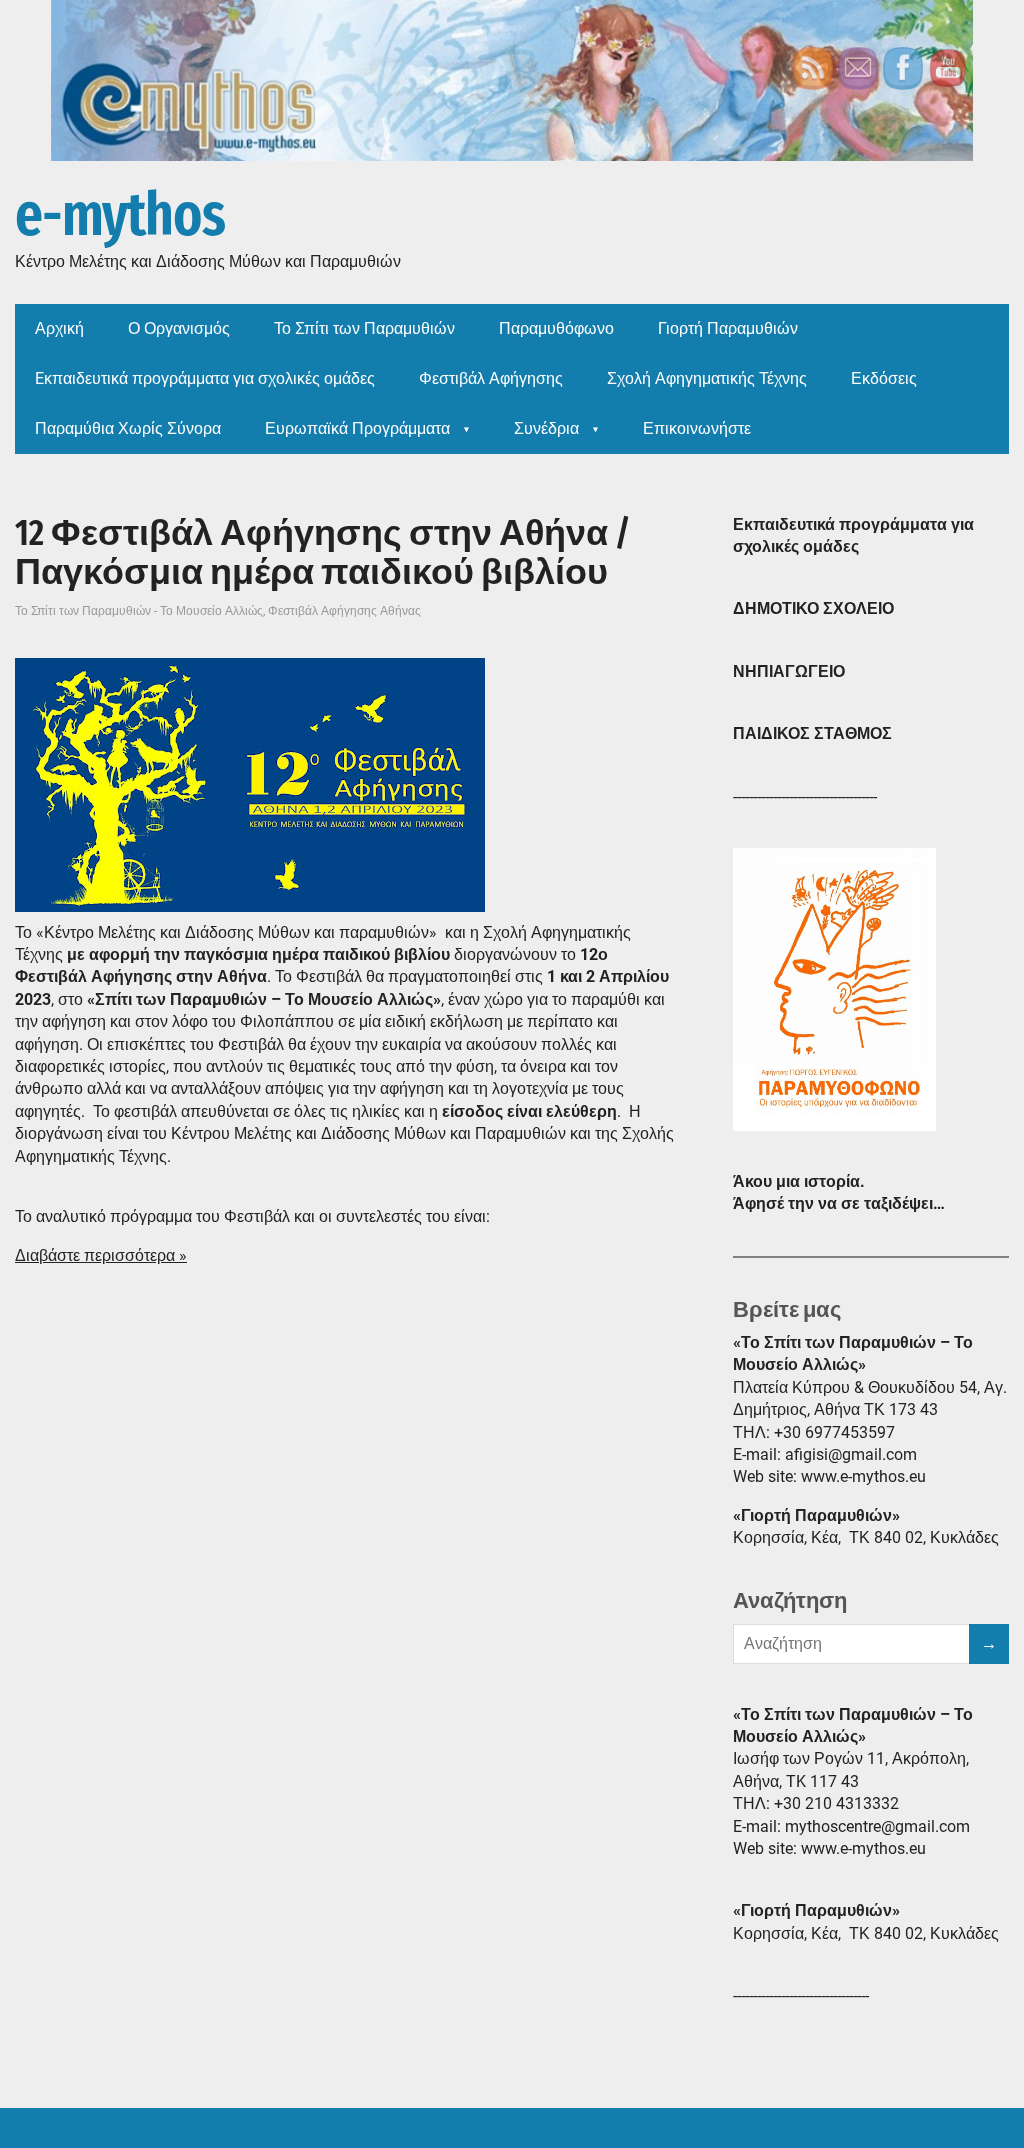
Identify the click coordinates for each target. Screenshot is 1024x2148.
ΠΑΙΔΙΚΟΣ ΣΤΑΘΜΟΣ (812, 733)
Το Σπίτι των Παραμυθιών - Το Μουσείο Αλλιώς (139, 611)
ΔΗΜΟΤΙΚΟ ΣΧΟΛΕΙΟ (813, 608)
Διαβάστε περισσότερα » (101, 1255)
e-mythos (119, 216)
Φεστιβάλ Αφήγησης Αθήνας (344, 611)
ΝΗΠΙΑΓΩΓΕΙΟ (789, 671)
